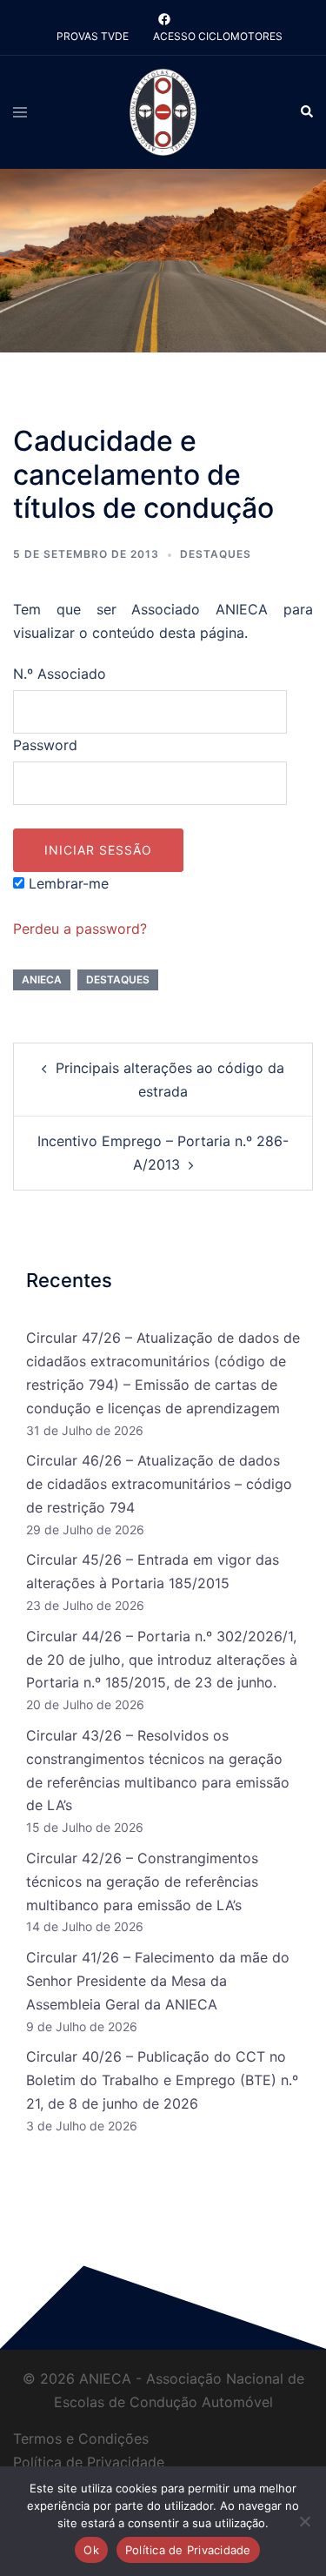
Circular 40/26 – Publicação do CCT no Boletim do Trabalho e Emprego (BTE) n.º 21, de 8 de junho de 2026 (162, 2080)
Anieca (42, 979)
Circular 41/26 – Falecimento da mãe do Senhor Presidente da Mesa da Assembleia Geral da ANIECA (158, 1981)
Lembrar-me (67, 883)
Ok (91, 2550)
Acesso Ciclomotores (218, 36)
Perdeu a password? (80, 929)
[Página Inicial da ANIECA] (163, 111)
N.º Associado (60, 674)
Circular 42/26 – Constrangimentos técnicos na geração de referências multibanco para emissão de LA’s (142, 1882)
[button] (306, 112)
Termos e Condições (81, 2438)
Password (45, 745)
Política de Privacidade (89, 2462)
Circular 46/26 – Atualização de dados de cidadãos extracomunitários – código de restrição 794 (159, 1484)
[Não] (304, 2521)
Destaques (216, 554)
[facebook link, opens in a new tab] (163, 19)
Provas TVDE (93, 36)
